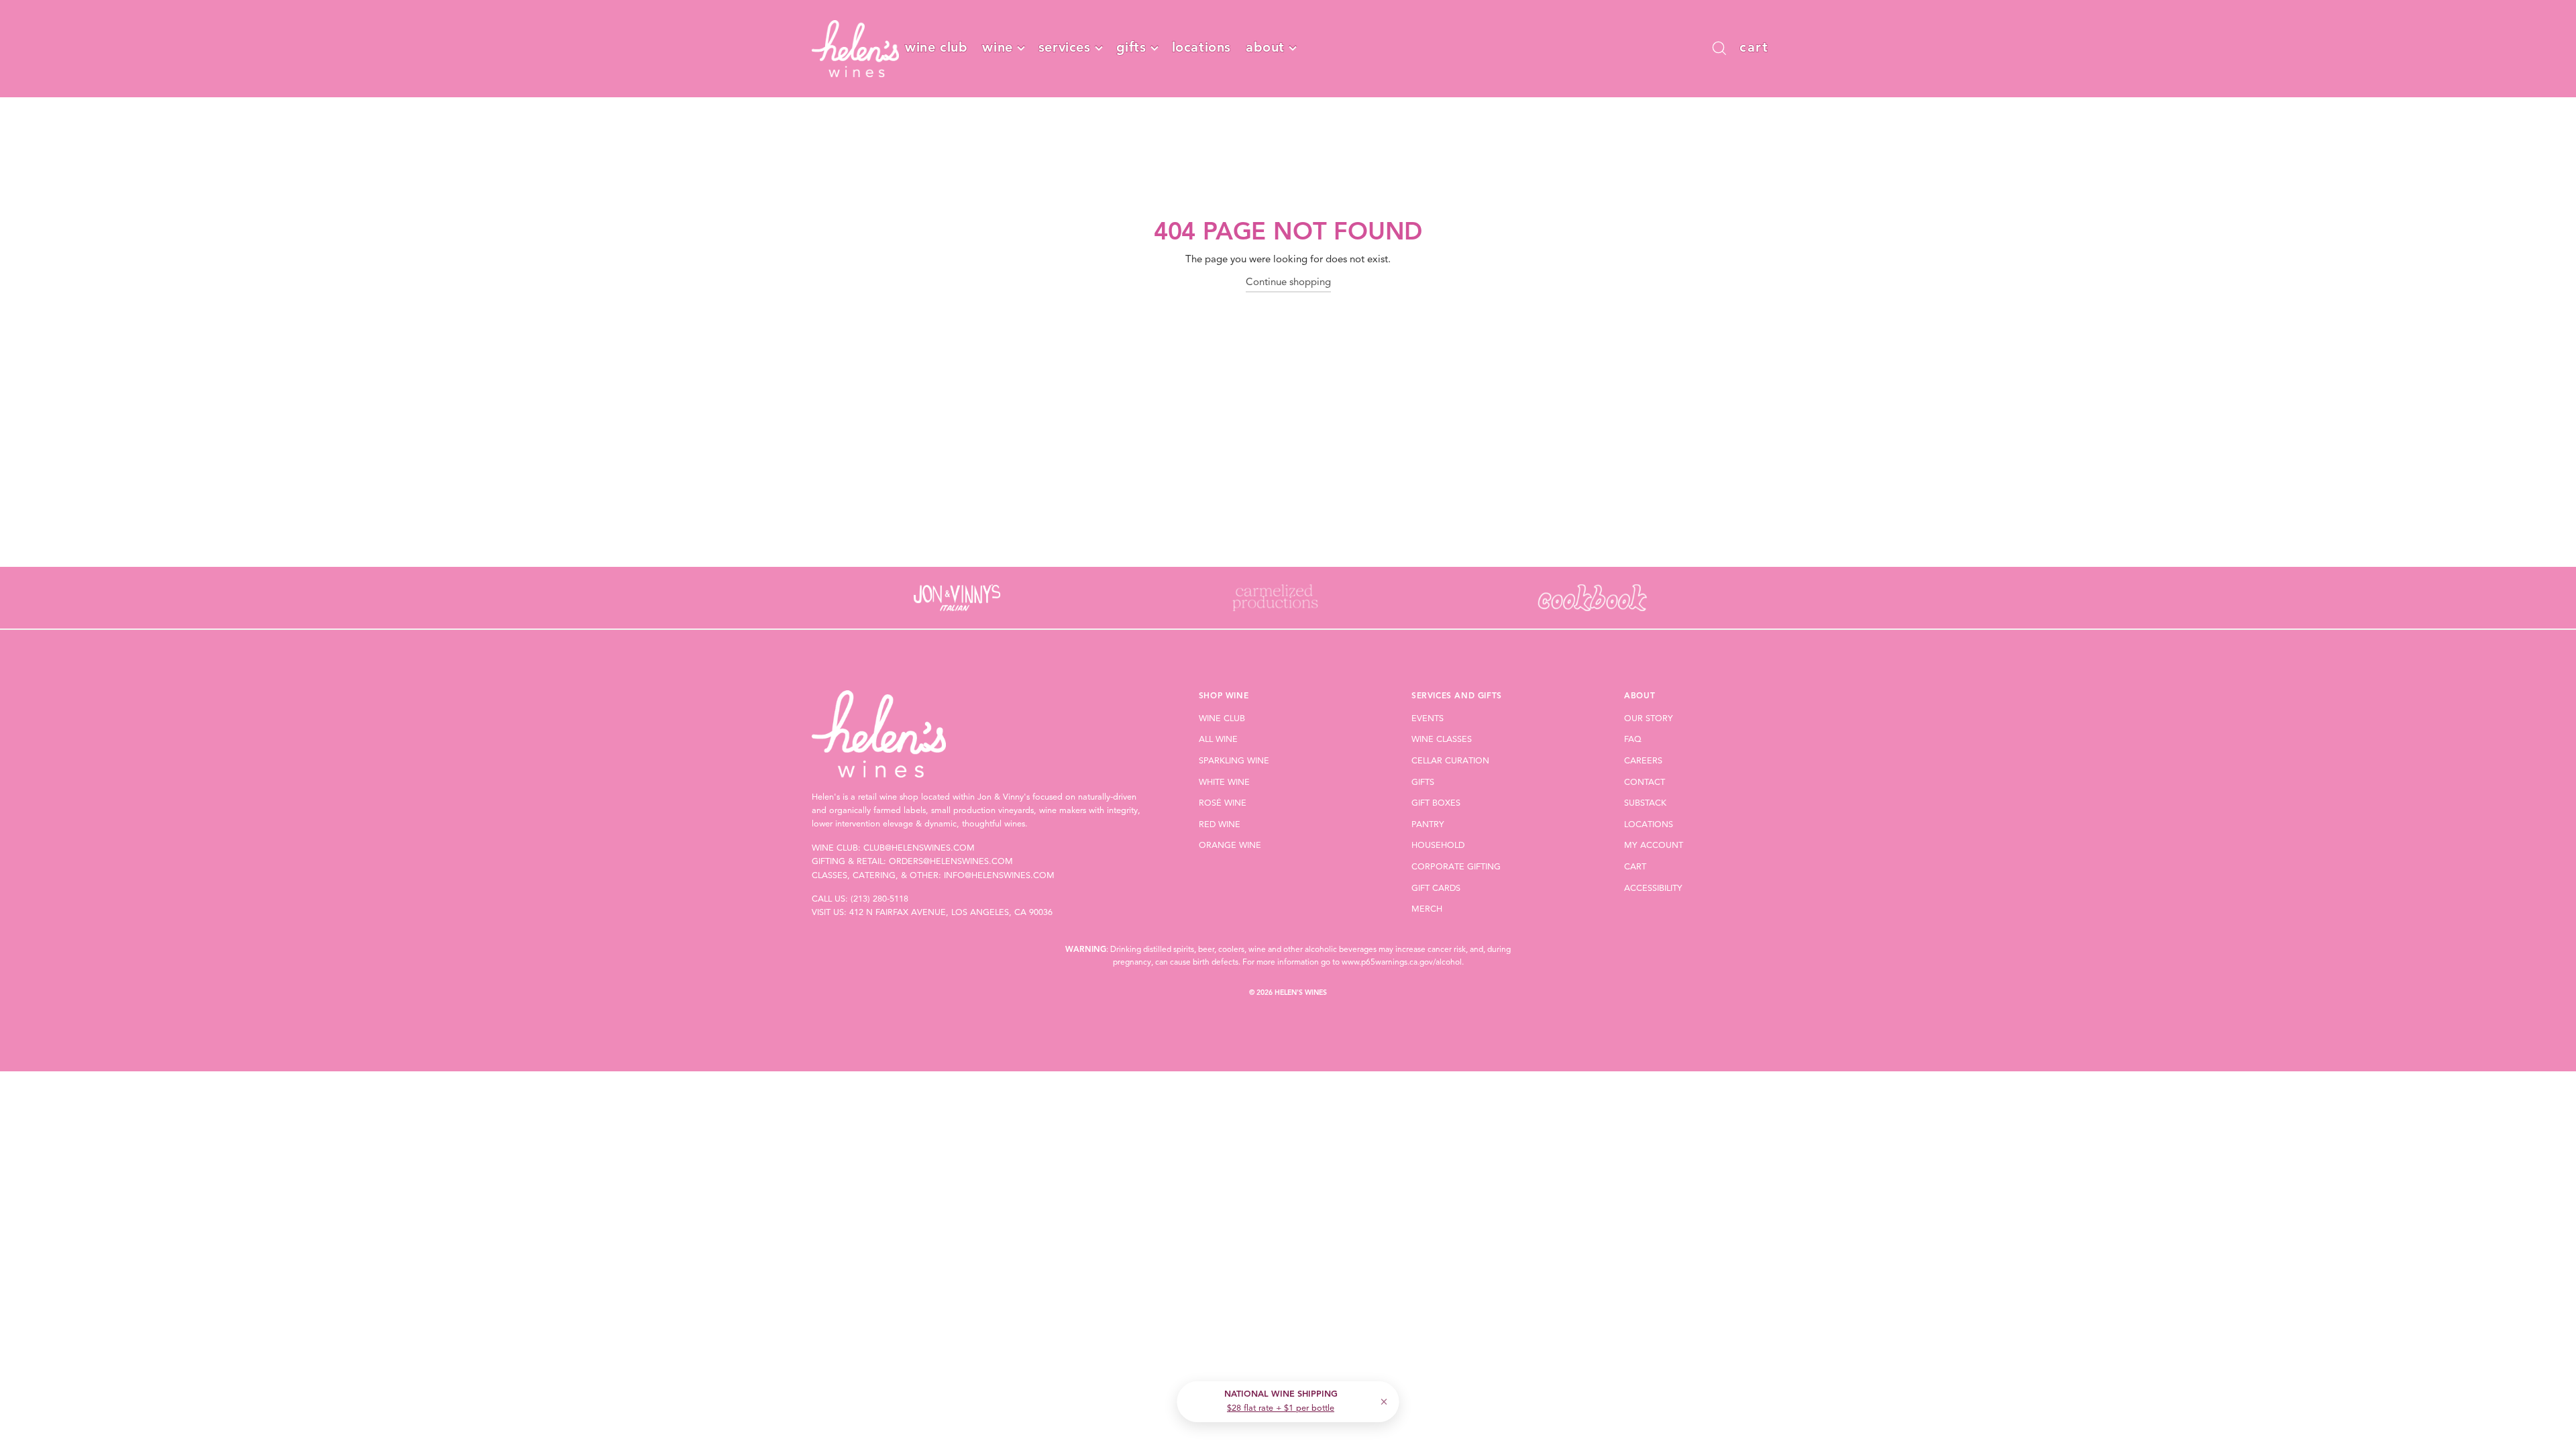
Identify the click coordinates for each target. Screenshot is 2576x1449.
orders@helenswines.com (951, 862)
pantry (1428, 825)
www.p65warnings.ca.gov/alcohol (1402, 963)
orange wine (1230, 846)
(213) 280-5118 (879, 899)
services (1065, 48)
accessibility (1653, 889)
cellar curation (1450, 761)
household (1438, 846)
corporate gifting (1456, 867)
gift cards (1436, 889)
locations (1201, 48)
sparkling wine (1234, 761)
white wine (1224, 783)
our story (1649, 719)
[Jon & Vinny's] (957, 598)
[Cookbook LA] (1592, 598)
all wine (1218, 740)
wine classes (1442, 740)
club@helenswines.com (919, 848)
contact (1645, 783)
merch (1427, 909)
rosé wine (1223, 803)
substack (1645, 803)
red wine (1220, 825)
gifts (1131, 48)
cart (1635, 867)
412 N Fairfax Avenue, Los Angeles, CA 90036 (951, 913)
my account (1654, 846)
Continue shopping (1288, 283)
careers (1643, 761)
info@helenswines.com (999, 876)
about (1265, 48)
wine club (936, 48)
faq (1633, 740)
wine (997, 48)
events (1428, 719)
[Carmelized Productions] (1274, 598)
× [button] (1384, 1402)
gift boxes (1436, 803)
